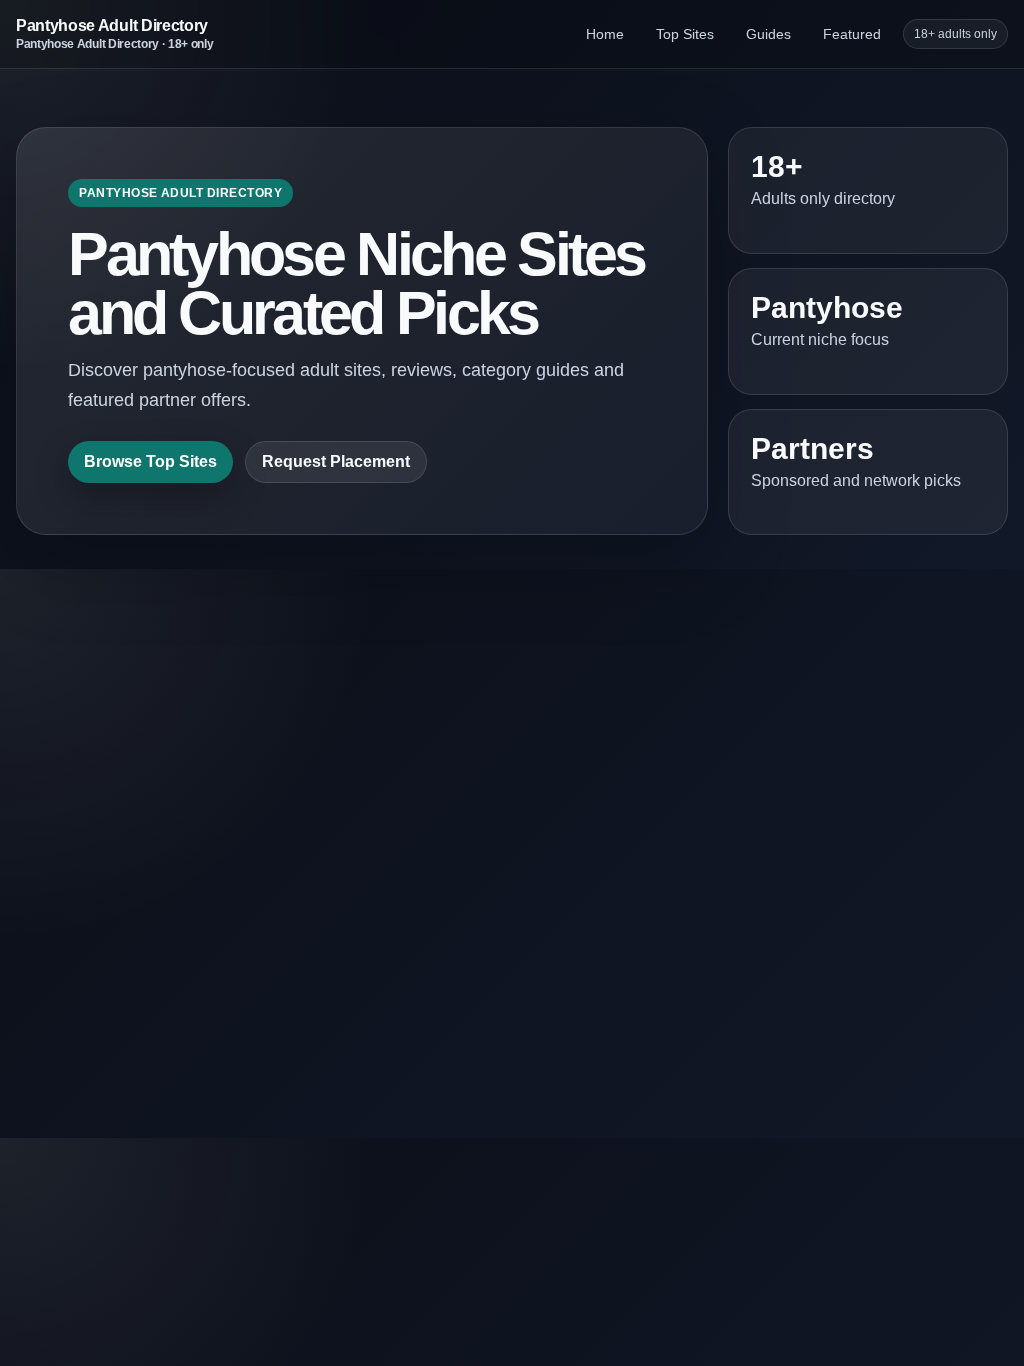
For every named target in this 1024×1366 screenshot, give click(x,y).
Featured (852, 34)
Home (605, 34)
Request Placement (336, 461)
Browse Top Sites (150, 461)
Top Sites (685, 34)
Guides (768, 34)
